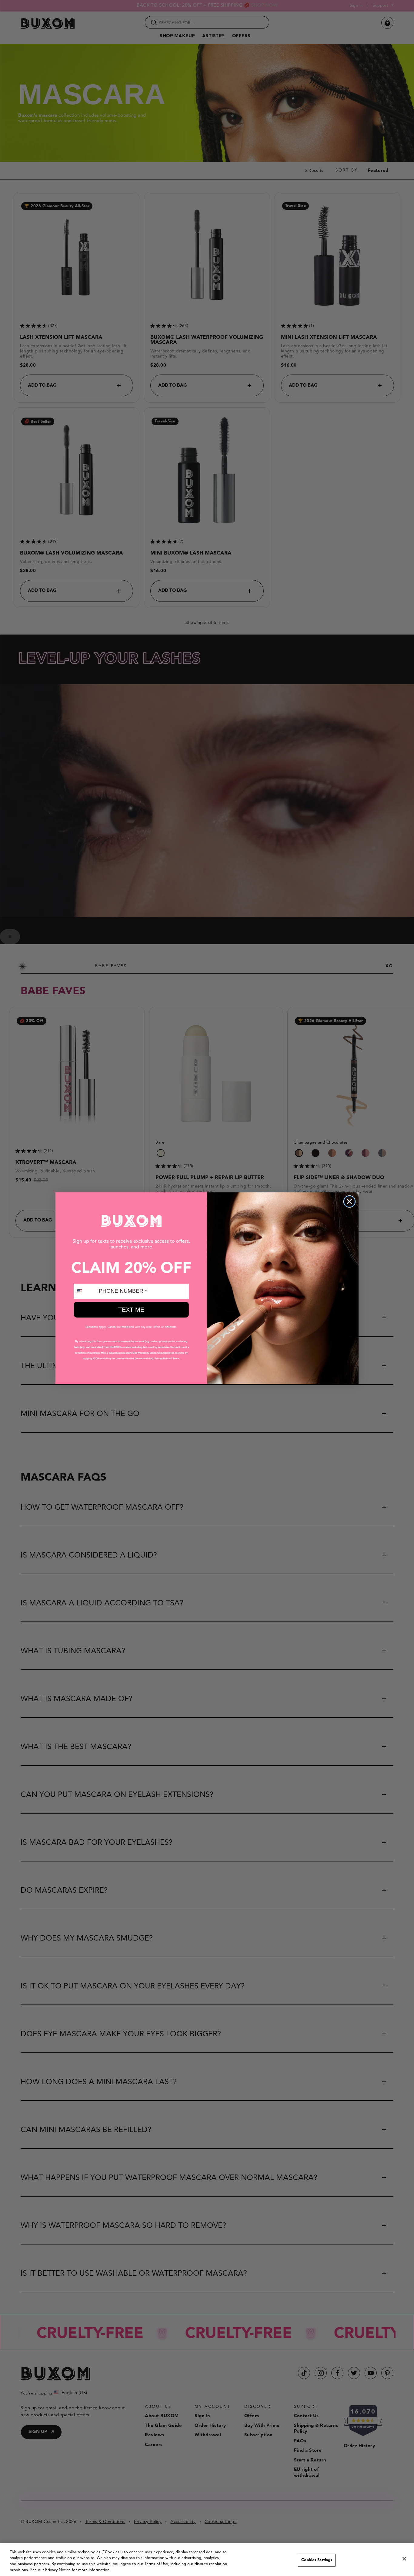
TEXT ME (131, 1310)
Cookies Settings (317, 2560)
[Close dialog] (349, 1201)
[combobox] (85, 1291)
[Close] (404, 2559)
